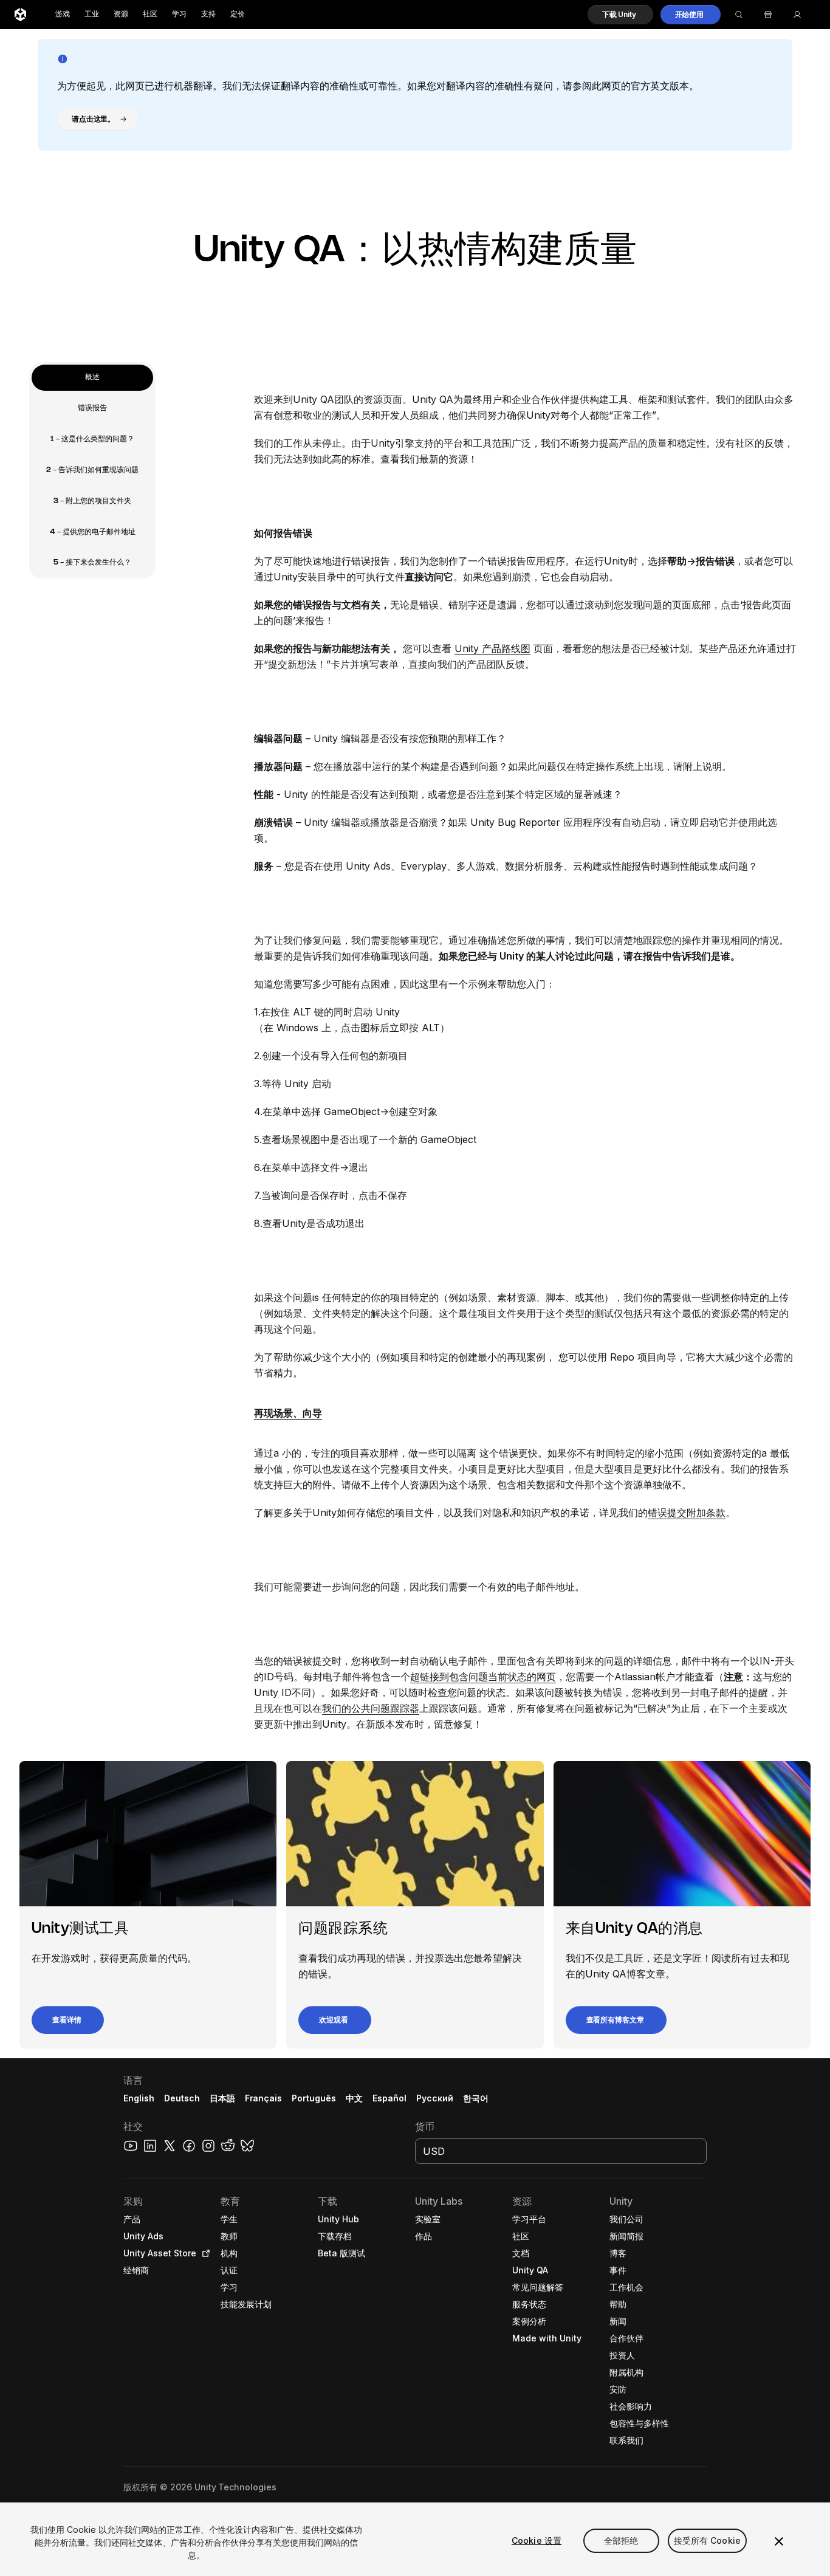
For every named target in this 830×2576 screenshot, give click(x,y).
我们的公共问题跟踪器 (371, 1708)
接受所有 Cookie (708, 2540)
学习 (179, 14)
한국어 (476, 2098)
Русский (435, 2098)
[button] (620, 15)
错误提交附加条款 (687, 1513)
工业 (92, 14)
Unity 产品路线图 (492, 648)
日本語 (222, 2098)
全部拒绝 (621, 2540)
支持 (208, 14)
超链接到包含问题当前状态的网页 (483, 1677)
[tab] (92, 378)
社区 (150, 14)
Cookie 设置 (537, 2540)
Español (389, 2098)
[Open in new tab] (204, 2253)
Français (264, 2098)
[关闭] (779, 2541)
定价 (238, 14)
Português (314, 2098)
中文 (354, 2098)
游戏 (63, 14)
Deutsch (182, 2098)
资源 (121, 14)
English (139, 2098)
